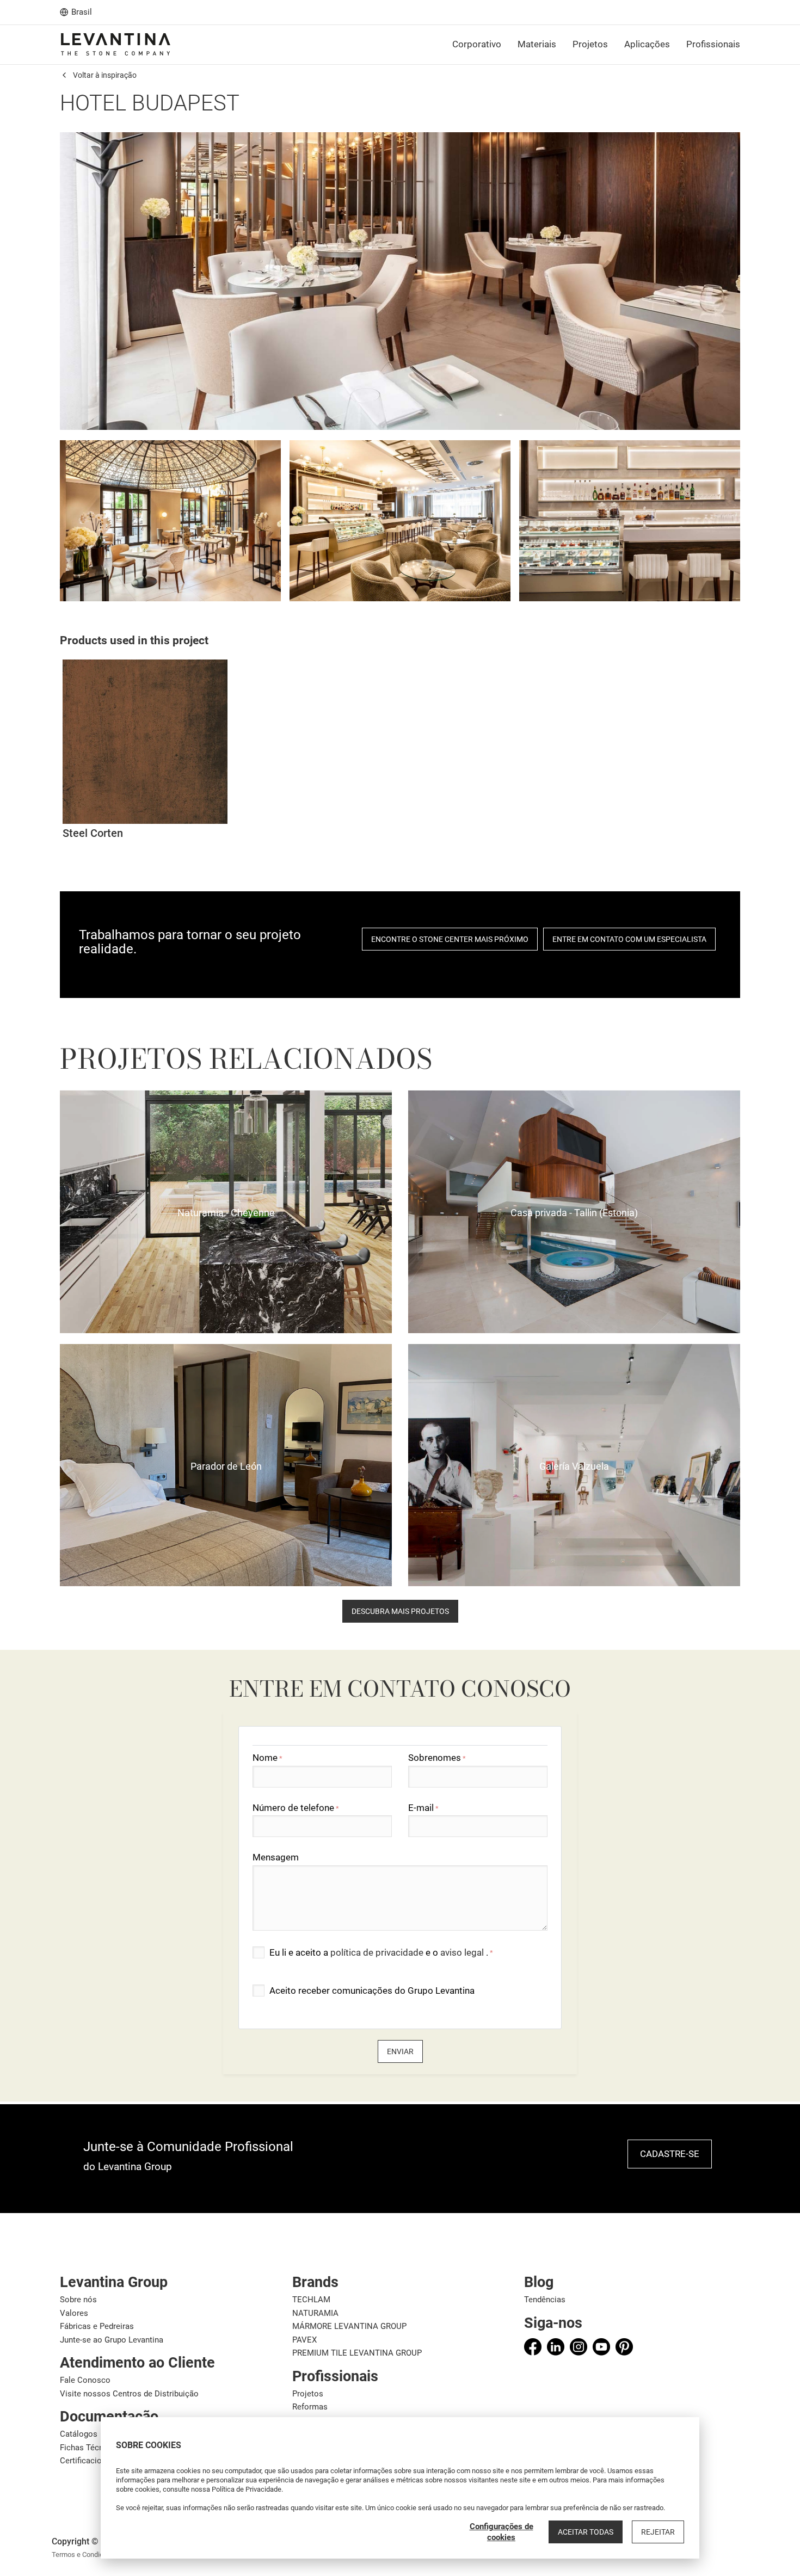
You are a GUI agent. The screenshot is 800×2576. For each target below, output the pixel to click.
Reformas (310, 2407)
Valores (74, 2313)
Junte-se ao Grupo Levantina (112, 2340)
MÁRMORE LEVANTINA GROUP (349, 2326)
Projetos (308, 2394)
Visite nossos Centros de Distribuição (129, 2394)
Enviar (400, 2051)
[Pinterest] (624, 2347)
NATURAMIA (315, 2313)
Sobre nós (78, 2300)
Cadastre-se (670, 2154)
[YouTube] (601, 2347)
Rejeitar (658, 2532)
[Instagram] (579, 2347)
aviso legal (463, 1952)
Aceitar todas (586, 2532)
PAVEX (304, 2340)
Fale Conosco (85, 2380)
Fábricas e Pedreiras (97, 2326)
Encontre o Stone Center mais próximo (450, 939)
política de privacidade (378, 1952)
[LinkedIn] (556, 2347)
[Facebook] (533, 2347)
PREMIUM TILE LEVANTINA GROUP (357, 2353)
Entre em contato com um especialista (629, 939)
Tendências (545, 2300)
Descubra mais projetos (400, 1611)
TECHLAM (311, 2300)
